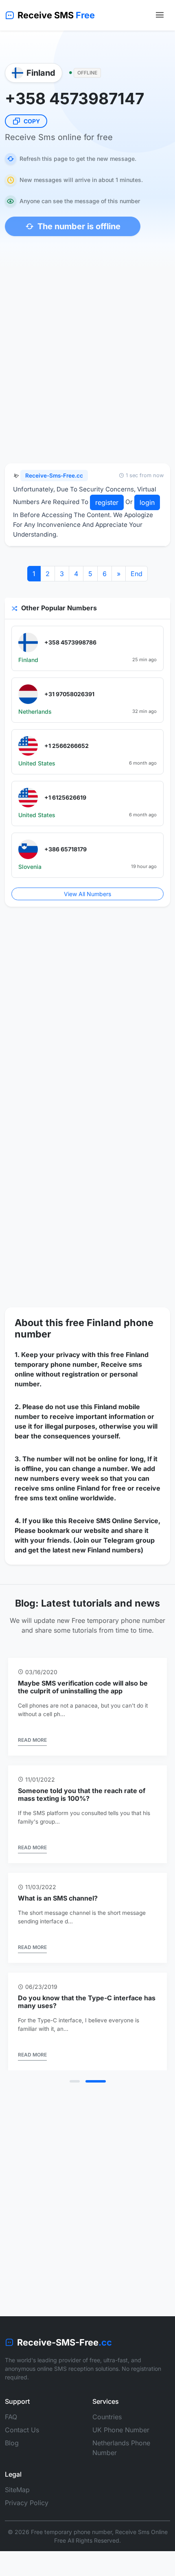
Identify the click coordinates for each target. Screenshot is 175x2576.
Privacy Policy (27, 2503)
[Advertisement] (87, 363)
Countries (107, 2417)
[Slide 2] (96, 2081)
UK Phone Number (121, 2430)
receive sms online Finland (57, 1488)
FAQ (11, 2417)
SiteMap (17, 2490)
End (137, 574)
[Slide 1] (75, 2081)
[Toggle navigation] (160, 15)
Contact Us (22, 2430)
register (107, 502)
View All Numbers (87, 894)
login (147, 502)
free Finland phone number (84, 1328)
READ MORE (32, 1740)
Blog (12, 2443)
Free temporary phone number (71, 2532)
